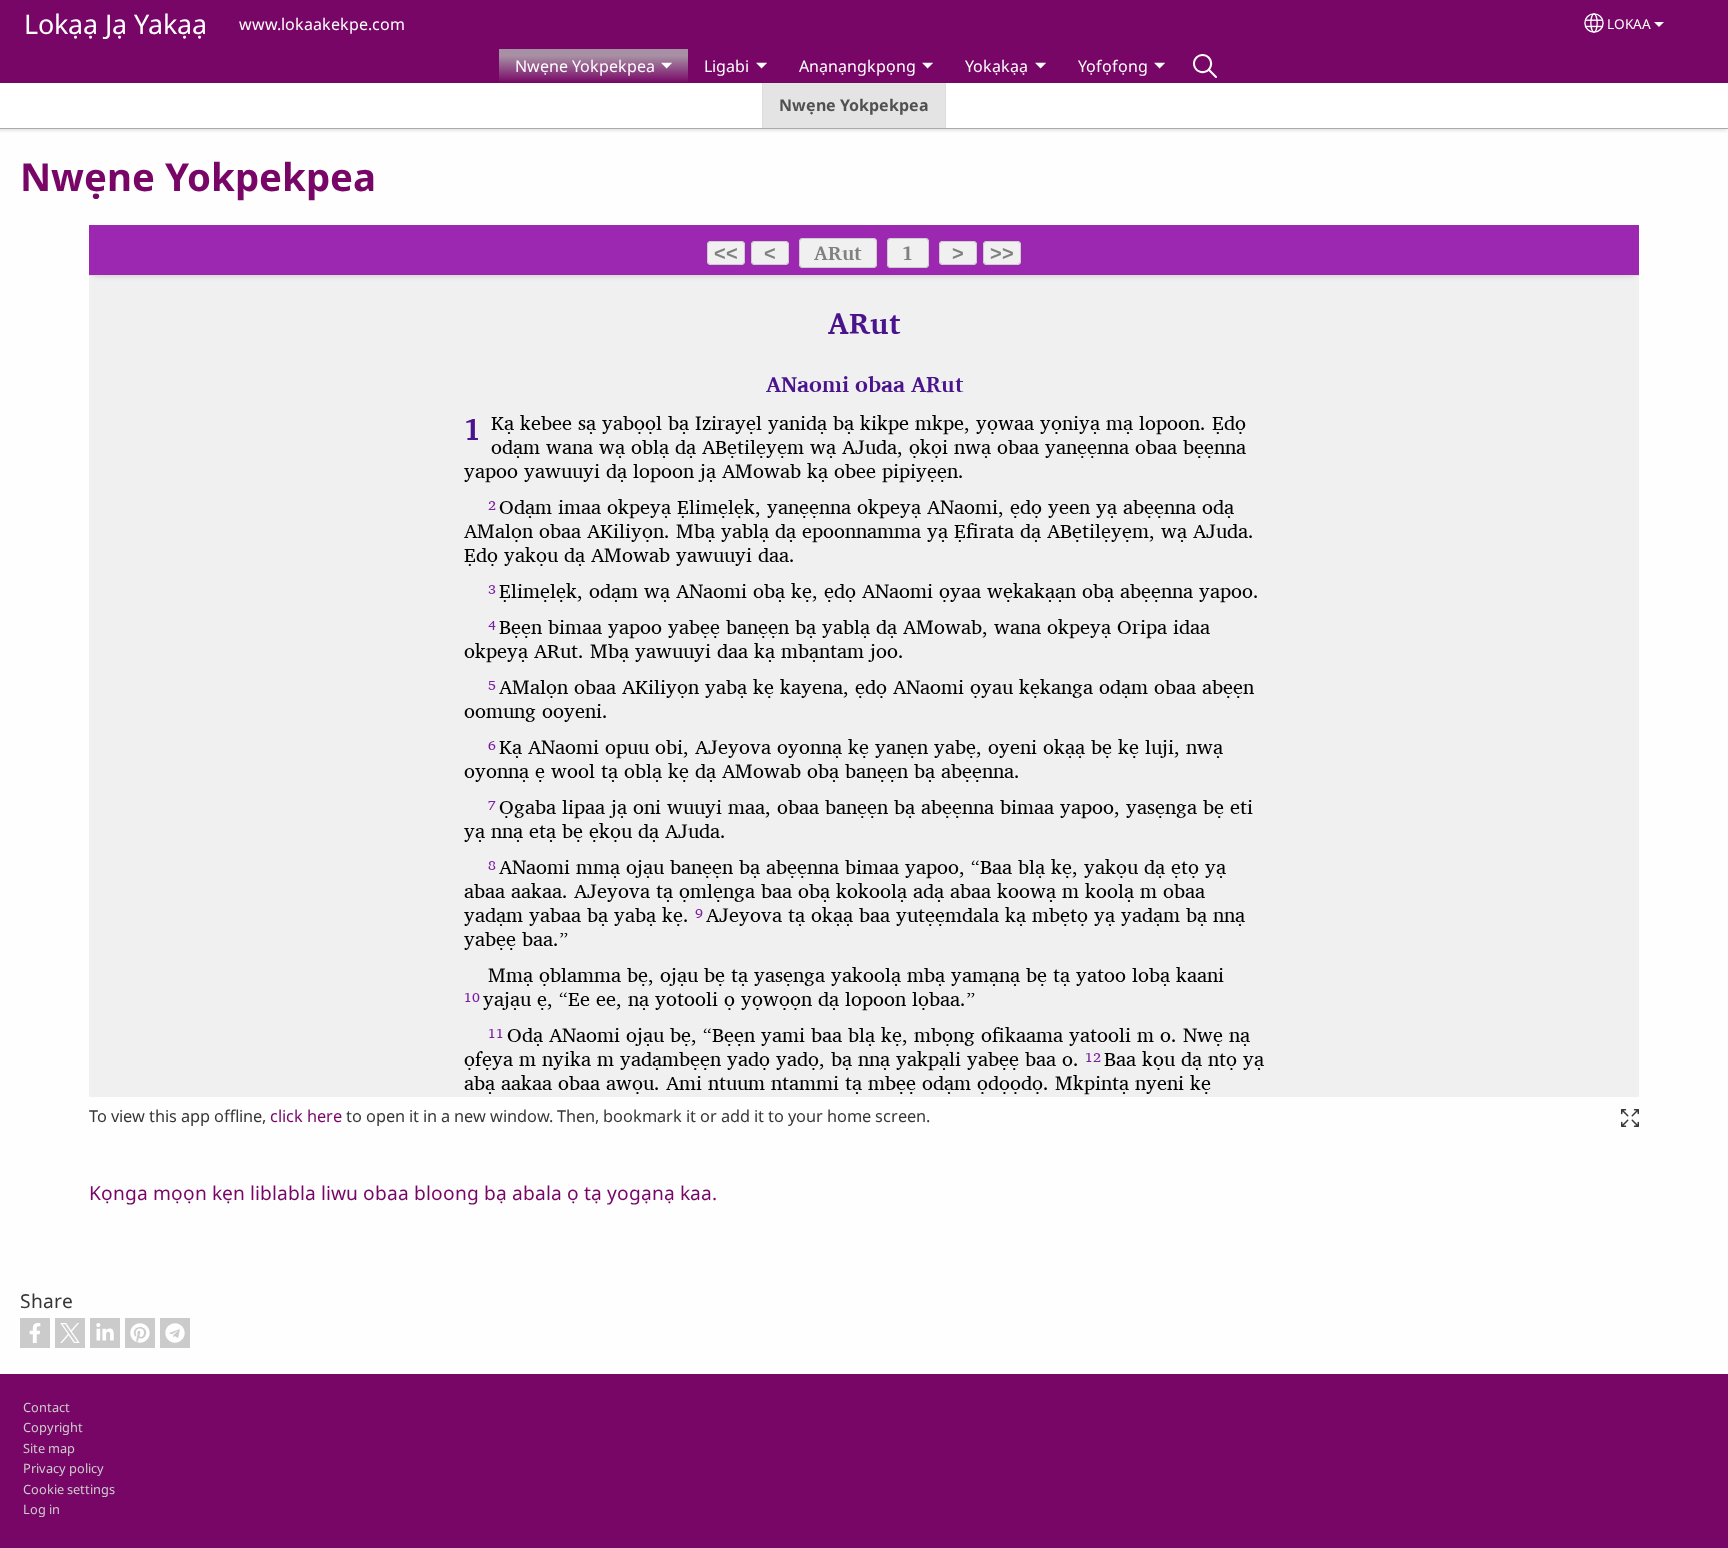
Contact (46, 1407)
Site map (49, 1448)
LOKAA (1629, 23)
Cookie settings (69, 1489)
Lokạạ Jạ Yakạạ (115, 23)
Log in (41, 1509)
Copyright (53, 1427)
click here (306, 1116)
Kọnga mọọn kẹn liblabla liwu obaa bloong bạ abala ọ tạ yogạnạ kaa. (403, 1192)
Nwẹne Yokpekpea (854, 105)
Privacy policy (63, 1468)
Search (1205, 66)
